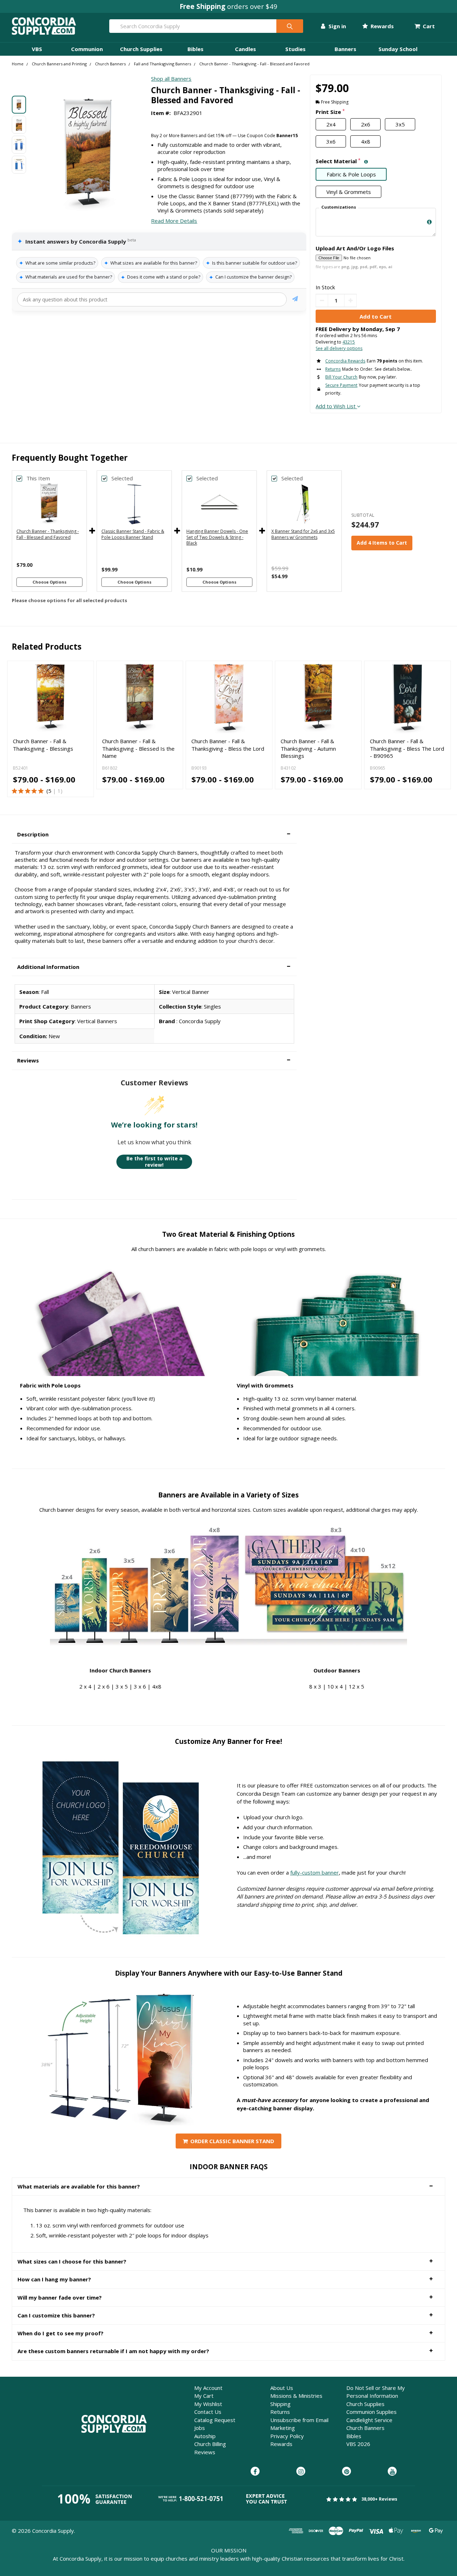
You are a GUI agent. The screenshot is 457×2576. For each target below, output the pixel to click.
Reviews (205, 2452)
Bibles (195, 49)
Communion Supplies (371, 2412)
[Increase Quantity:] (350, 301)
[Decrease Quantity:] (322, 301)
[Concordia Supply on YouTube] (392, 2472)
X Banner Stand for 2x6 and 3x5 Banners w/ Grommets (303, 534)
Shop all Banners (171, 79)
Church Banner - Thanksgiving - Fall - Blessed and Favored (48, 534)
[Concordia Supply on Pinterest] (346, 2472)
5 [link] (50, 791)
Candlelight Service (369, 2420)
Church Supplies (141, 49)
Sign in (336, 26)
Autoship (205, 2436)
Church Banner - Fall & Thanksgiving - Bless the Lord (228, 745)
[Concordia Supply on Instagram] (301, 2472)
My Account (208, 2388)
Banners (345, 49)
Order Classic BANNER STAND (232, 2141)
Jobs (200, 2428)
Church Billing (210, 2444)
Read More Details (174, 221)
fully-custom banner (315, 1872)
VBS (37, 49)
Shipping (280, 2404)
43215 (349, 342)
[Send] (295, 300)
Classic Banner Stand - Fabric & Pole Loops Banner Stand (133, 534)
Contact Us (208, 2412)
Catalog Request (215, 2420)
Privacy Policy (287, 2436)
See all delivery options (339, 348)
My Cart (204, 2396)
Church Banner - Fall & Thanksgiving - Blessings (43, 745)
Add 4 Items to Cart (382, 543)
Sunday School (398, 49)
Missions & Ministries (296, 2396)
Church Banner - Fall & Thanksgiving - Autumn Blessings (308, 748)
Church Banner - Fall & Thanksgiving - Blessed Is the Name (138, 748)
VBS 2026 (358, 2444)
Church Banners (365, 2428)
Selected (122, 478)
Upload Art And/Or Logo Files (355, 248)
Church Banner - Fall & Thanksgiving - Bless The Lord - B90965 (407, 748)
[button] (154, 834)
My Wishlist (208, 2404)
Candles (245, 49)
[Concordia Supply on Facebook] (255, 2472)
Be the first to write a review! (154, 1162)
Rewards (381, 26)
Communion (87, 49)
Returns (280, 2412)
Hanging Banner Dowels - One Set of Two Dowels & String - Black (217, 537)
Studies (295, 49)
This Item (38, 478)
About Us (282, 2388)
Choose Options (49, 582)
